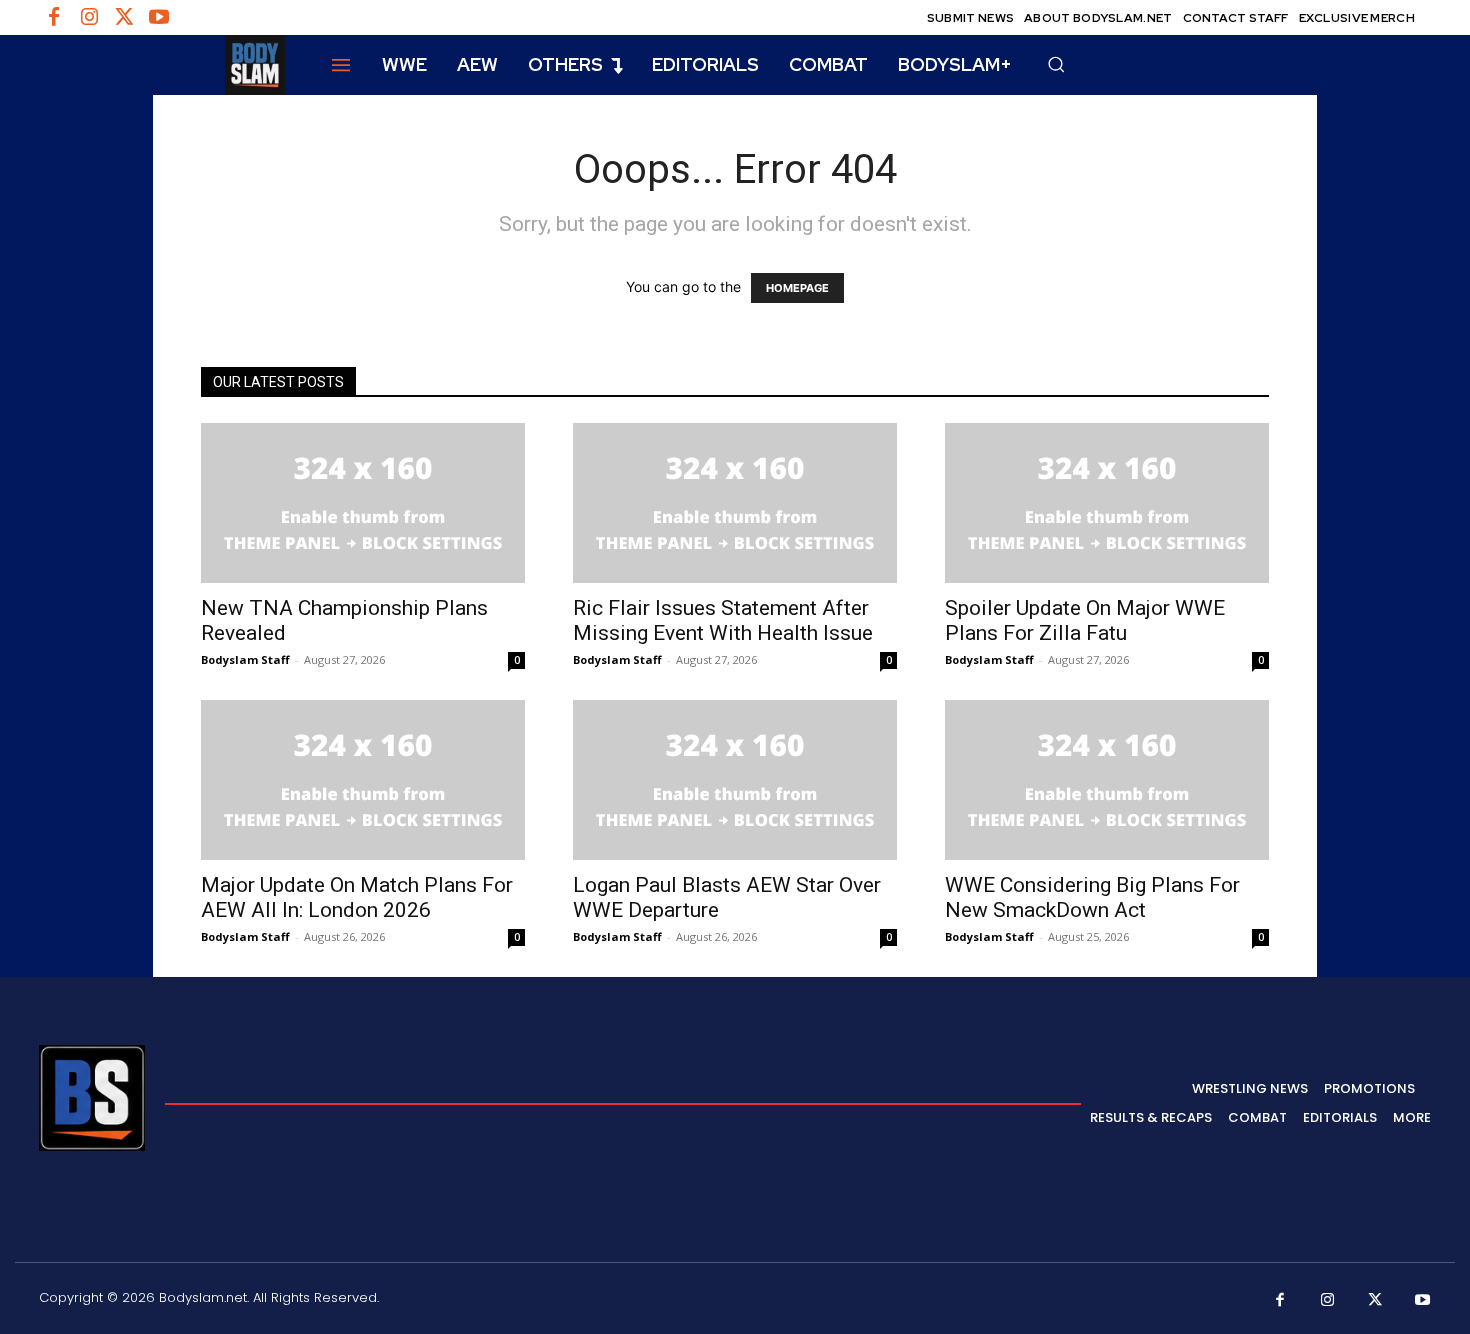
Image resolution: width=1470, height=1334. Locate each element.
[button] (1056, 64)
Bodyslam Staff (245, 659)
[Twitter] (124, 18)
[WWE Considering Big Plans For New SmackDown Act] (1107, 780)
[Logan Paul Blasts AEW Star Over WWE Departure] (735, 780)
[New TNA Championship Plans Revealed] (363, 503)
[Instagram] (89, 18)
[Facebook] (54, 18)
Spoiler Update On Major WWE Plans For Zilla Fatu (1085, 620)
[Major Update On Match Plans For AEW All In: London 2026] (363, 780)
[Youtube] (159, 18)
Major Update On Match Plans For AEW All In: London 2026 (357, 897)
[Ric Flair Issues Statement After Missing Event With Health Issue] (735, 503)
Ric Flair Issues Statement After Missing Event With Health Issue (723, 620)
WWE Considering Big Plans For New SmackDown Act (1092, 897)
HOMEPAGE (797, 288)
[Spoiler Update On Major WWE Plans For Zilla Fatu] (1107, 503)
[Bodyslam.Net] (162, 65)
